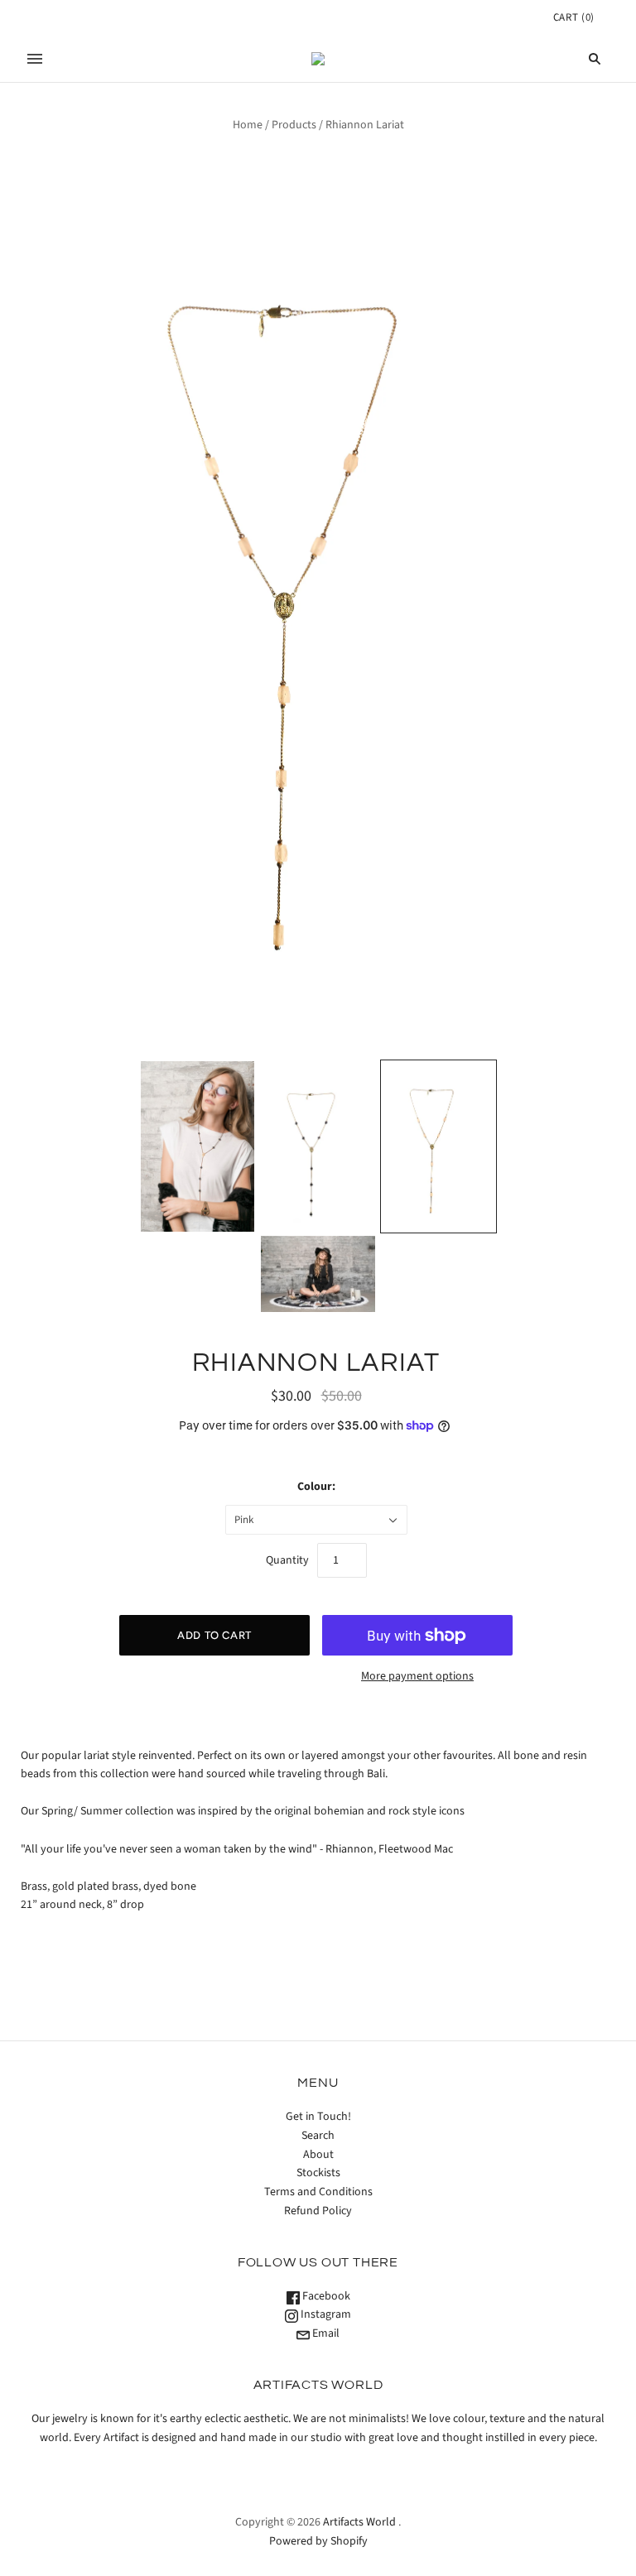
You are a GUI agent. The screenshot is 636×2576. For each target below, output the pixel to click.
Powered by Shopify (318, 2541)
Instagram (325, 2314)
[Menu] (35, 59)
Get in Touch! (318, 2117)
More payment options (417, 1676)
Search (318, 2136)
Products (294, 125)
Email (325, 2333)
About (318, 2155)
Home (248, 125)
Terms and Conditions (318, 2192)
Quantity (287, 1560)
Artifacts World (359, 2522)
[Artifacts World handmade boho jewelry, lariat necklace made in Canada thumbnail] (198, 1146)
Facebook (325, 2296)
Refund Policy (318, 2211)
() (574, 17)
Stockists (318, 2173)
